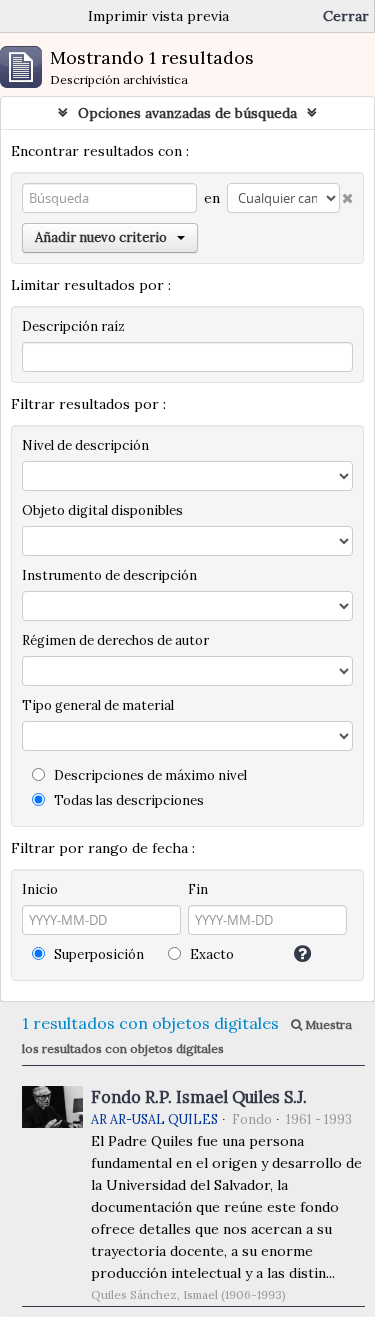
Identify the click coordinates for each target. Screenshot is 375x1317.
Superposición (97, 954)
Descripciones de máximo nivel (149, 775)
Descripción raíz (73, 326)
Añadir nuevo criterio (101, 237)
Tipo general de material (98, 705)
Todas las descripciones (127, 800)
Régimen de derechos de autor (115, 640)
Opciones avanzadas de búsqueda (187, 113)
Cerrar (346, 16)
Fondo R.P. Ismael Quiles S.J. (199, 1097)
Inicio (40, 889)
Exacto (210, 954)
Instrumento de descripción (109, 575)
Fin (198, 889)
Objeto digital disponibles (102, 510)
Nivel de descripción (85, 445)
